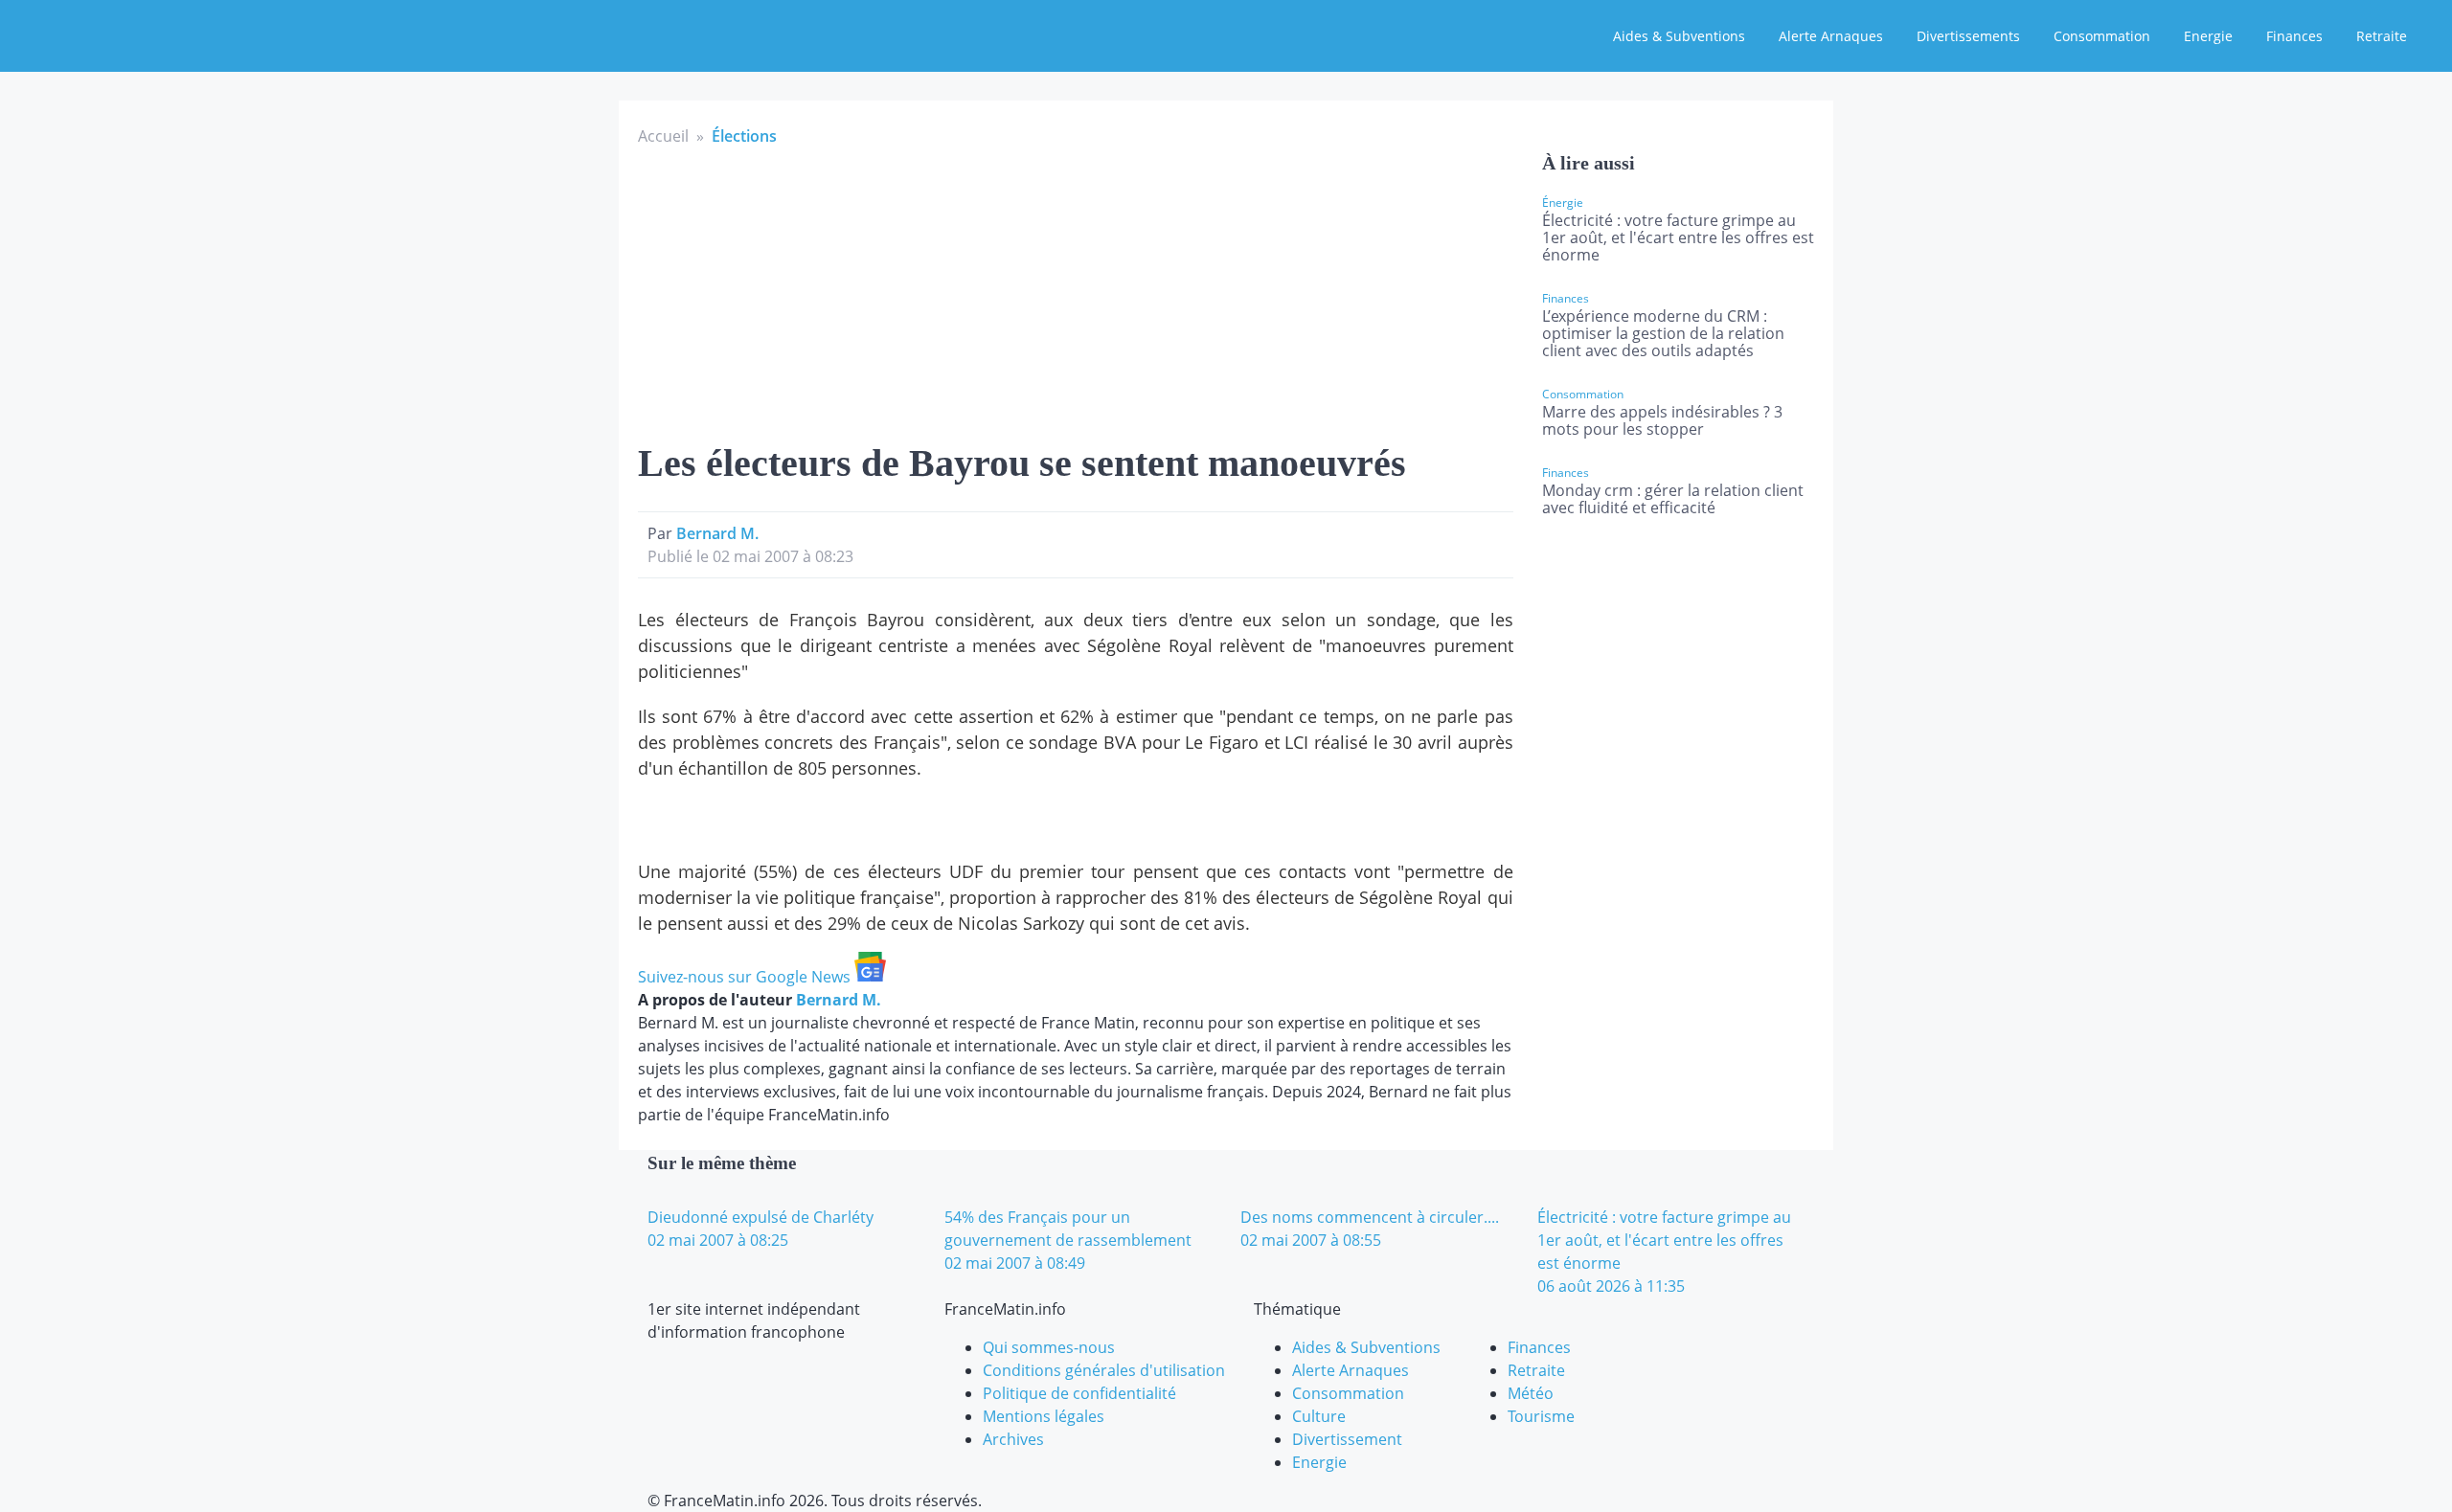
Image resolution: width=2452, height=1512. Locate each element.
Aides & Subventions (1679, 36)
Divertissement (1347, 1439)
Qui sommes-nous (1049, 1347)
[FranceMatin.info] (141, 34)
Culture (1319, 1416)
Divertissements (1968, 36)
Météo (1531, 1393)
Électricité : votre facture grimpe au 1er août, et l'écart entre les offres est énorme (1678, 237)
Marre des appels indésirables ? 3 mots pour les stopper (1662, 420)
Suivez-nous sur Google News (746, 977)
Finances (2294, 36)
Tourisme (1541, 1416)
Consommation (2102, 36)
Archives (1013, 1439)
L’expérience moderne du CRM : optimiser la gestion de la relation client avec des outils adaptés (1663, 333)
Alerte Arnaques (1831, 36)
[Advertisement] (1076, 291)
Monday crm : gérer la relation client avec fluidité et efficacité (1673, 499)
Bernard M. (717, 533)
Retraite (2382, 36)
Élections (744, 136)
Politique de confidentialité (1079, 1393)
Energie (2208, 36)
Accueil (663, 136)
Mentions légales (1044, 1416)
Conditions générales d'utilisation (1104, 1370)
